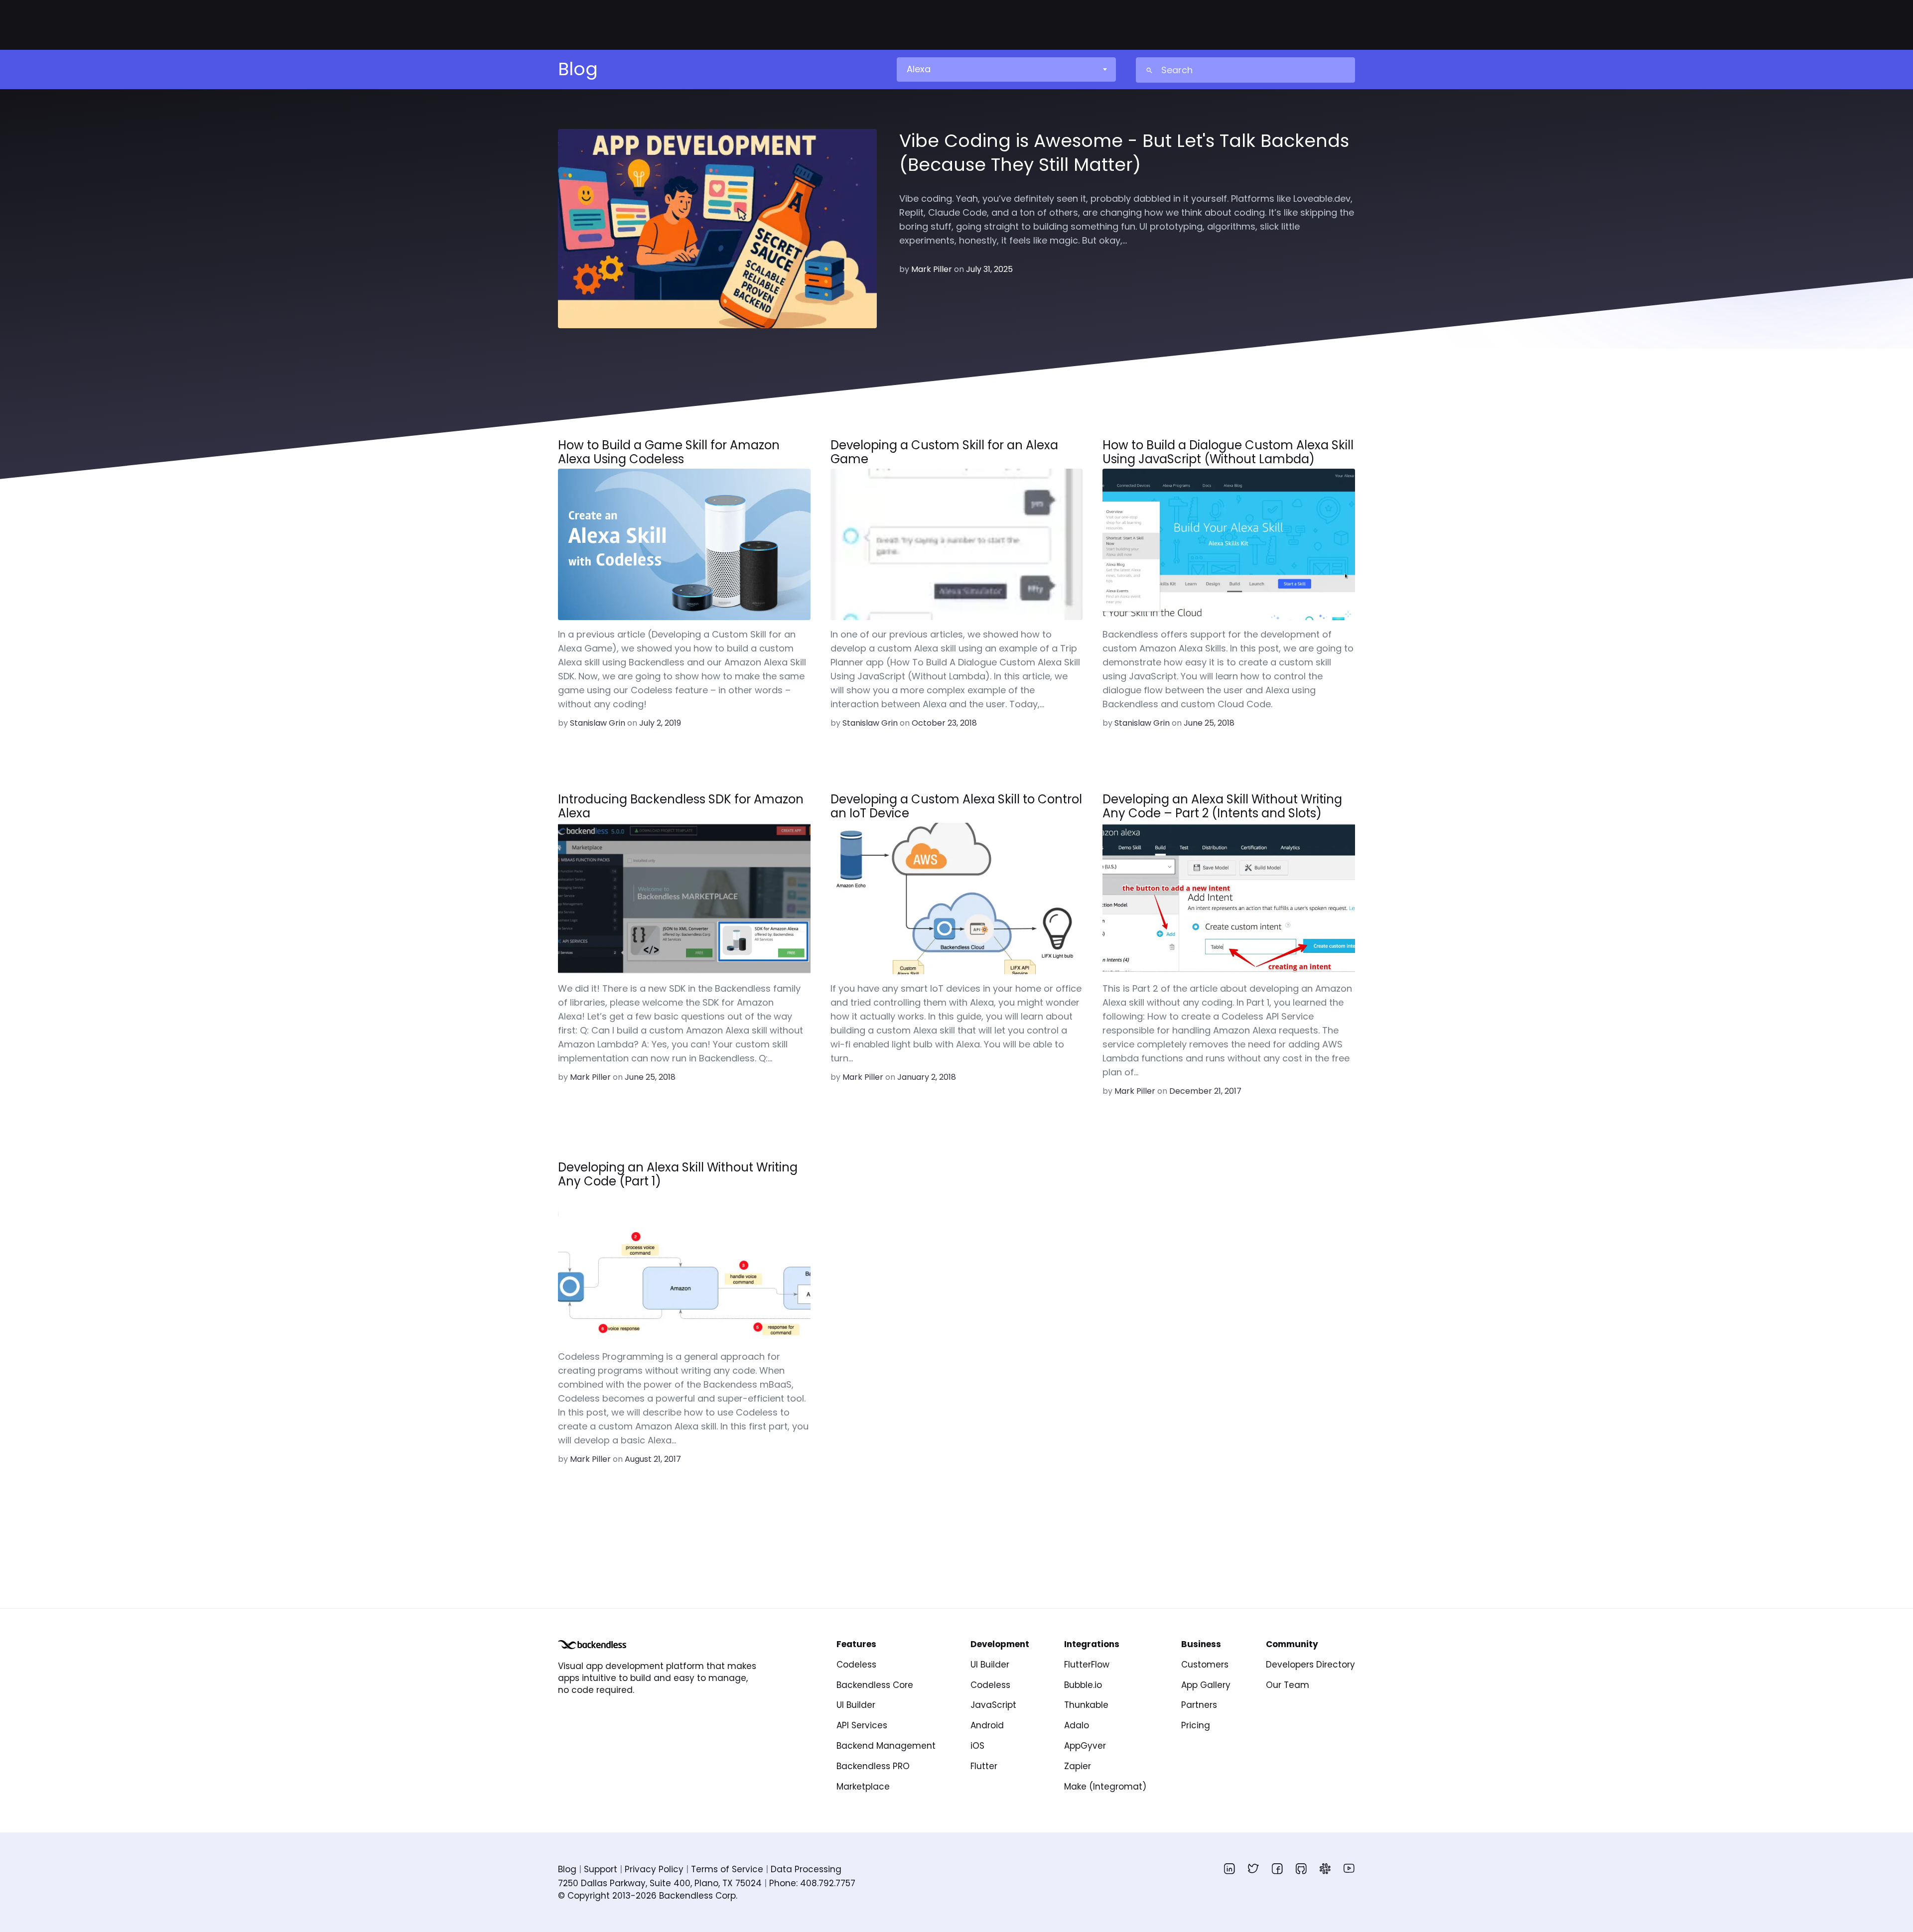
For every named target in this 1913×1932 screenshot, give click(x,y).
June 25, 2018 (1209, 723)
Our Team (1288, 1685)
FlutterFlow (1087, 1665)
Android (987, 1725)
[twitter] (1253, 1868)
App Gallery (1206, 1685)
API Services (862, 1725)
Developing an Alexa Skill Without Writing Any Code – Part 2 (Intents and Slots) (1222, 806)
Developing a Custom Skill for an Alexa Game (944, 452)
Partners (1199, 1705)
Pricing (1196, 1725)
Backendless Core (875, 1685)
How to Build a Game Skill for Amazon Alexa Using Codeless (669, 452)
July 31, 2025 (989, 269)
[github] (1301, 1868)
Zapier (1078, 1766)
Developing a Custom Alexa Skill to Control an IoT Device (956, 806)
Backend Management (886, 1746)
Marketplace (863, 1787)
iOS (977, 1746)
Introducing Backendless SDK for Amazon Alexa (681, 806)
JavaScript (993, 1705)
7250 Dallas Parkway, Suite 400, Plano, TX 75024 (660, 1883)
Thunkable (1086, 1705)
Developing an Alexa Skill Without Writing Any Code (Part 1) (678, 1174)
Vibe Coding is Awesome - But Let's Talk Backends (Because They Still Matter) (1124, 153)
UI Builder (856, 1705)
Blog (567, 1869)
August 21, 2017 (653, 1459)
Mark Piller (932, 269)
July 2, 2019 (660, 723)
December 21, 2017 (1205, 1091)
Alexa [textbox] (919, 69)
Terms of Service (727, 1869)
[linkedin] (1230, 1868)
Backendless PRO (873, 1766)
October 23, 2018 (944, 723)
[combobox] (1006, 69)
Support (601, 1869)
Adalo (1077, 1725)
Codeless (856, 1665)
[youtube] (1349, 1868)
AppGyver (1085, 1746)
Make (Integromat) (1105, 1787)
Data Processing (806, 1869)
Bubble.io (1083, 1685)
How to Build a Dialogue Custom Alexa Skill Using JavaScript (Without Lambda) (1228, 452)
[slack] (1325, 1868)
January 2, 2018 (927, 1077)
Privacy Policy (654, 1869)
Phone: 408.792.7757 (812, 1883)
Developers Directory (1310, 1665)
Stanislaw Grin (598, 723)
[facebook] (1277, 1868)
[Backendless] (592, 1645)
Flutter (984, 1766)
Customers (1205, 1665)
